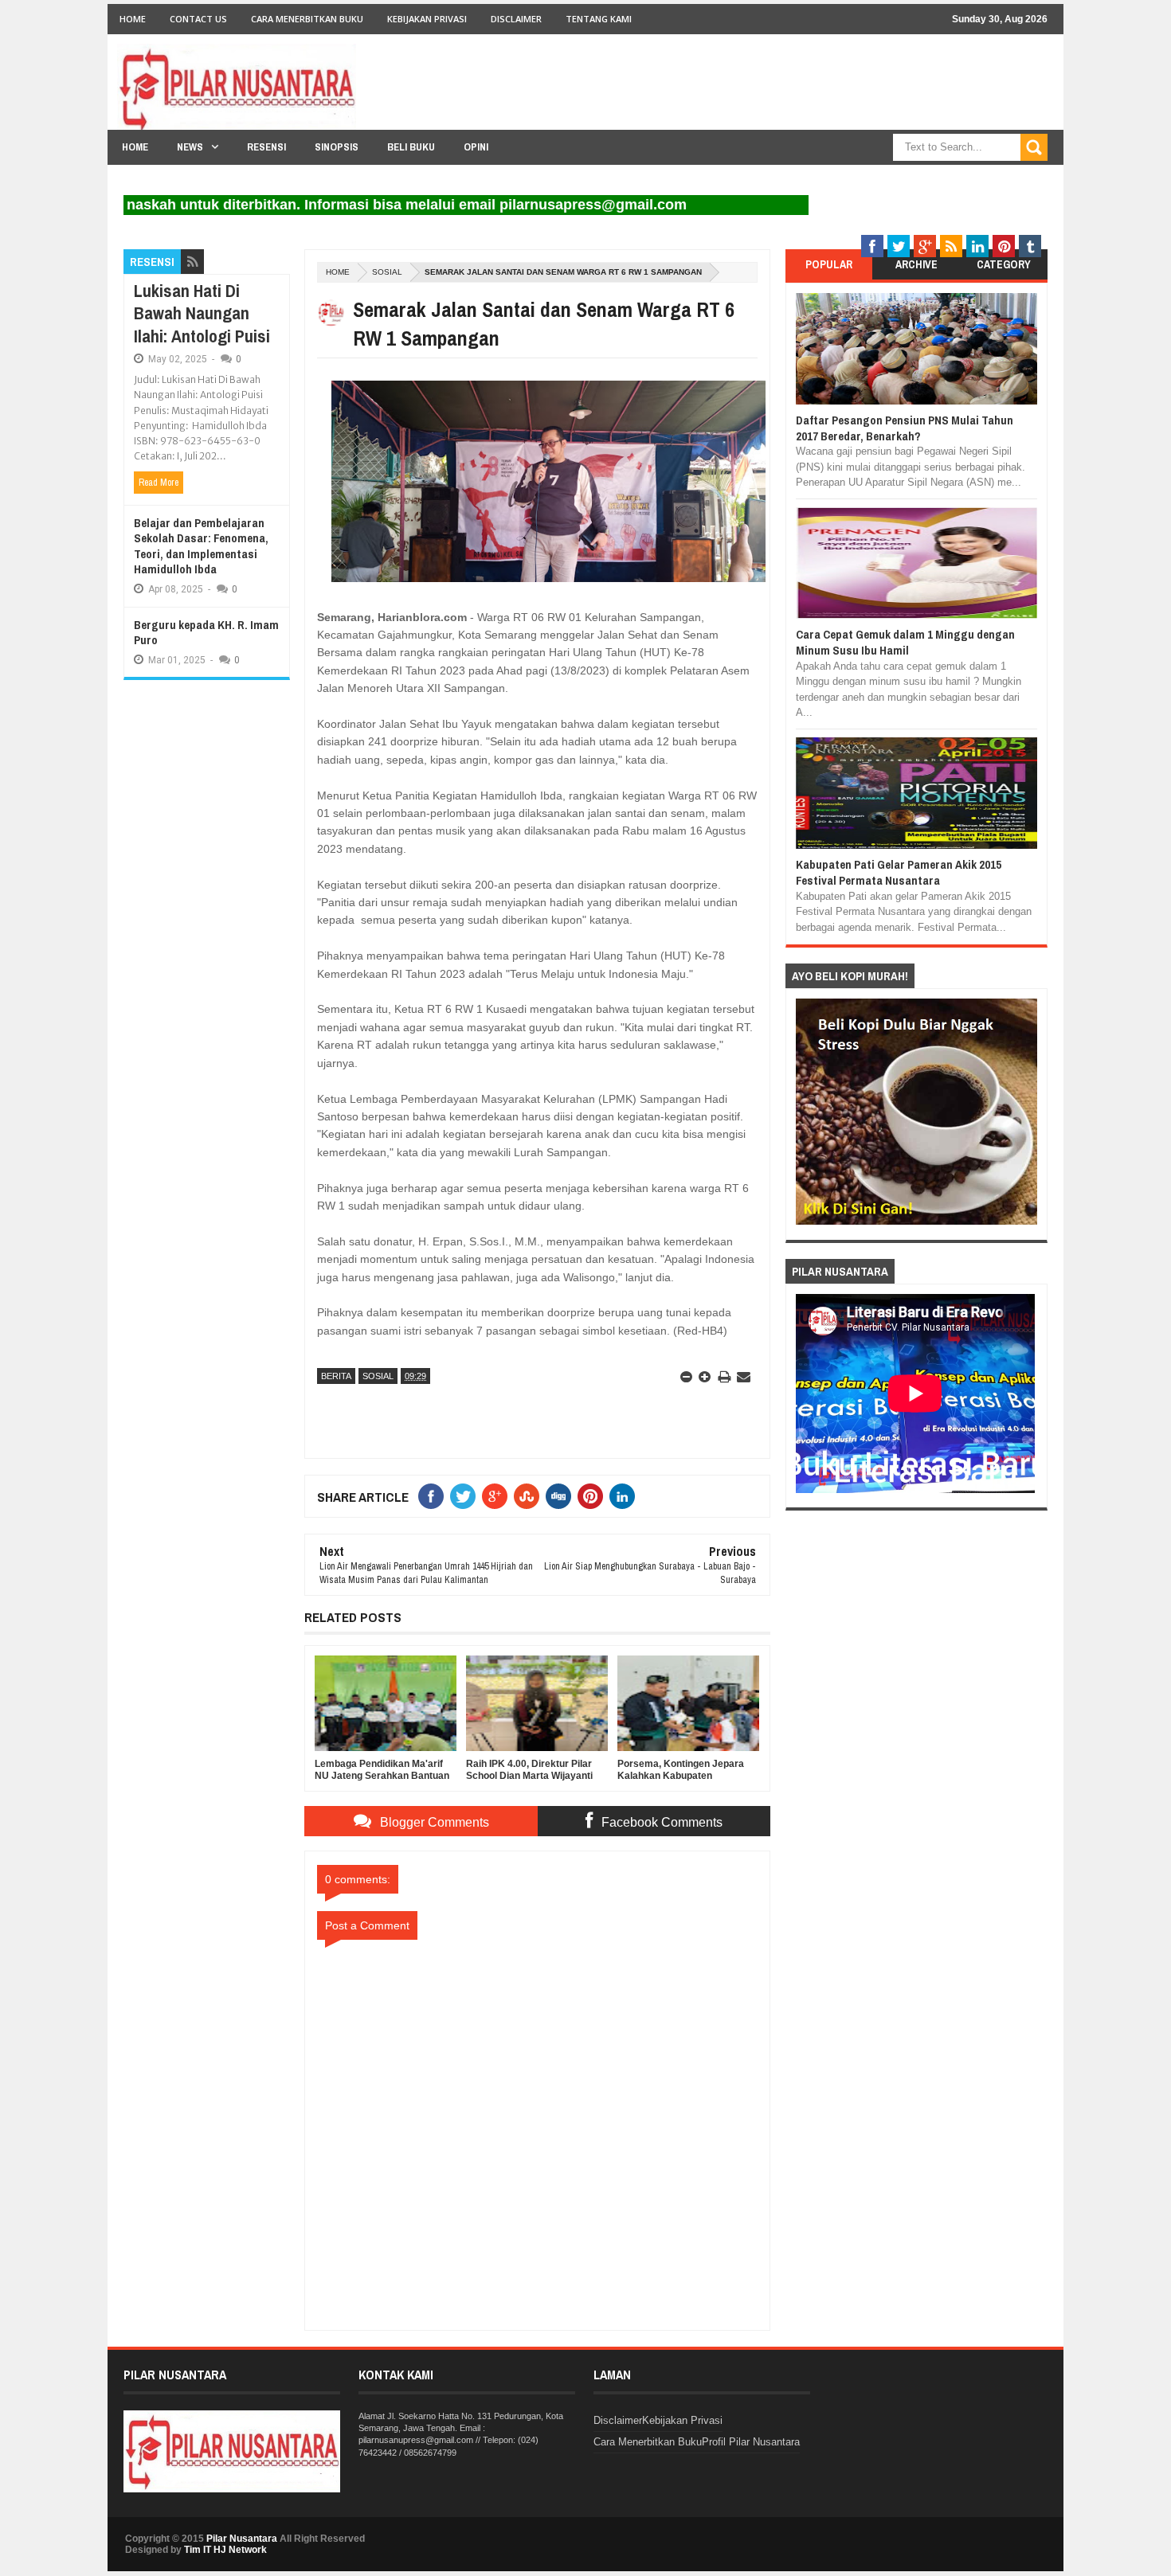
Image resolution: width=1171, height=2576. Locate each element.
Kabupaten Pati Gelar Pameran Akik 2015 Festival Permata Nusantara (899, 872)
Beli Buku (411, 147)
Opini (476, 147)
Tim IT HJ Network (225, 2550)
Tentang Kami (599, 19)
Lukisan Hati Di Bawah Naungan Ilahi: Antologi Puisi (202, 313)
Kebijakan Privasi (427, 19)
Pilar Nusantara (242, 2539)
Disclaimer (516, 19)
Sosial (387, 272)
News (190, 147)
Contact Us (198, 19)
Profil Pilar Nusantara (751, 2442)
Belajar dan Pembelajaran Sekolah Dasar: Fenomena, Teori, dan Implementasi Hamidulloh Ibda (201, 546)
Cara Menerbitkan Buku (307, 19)
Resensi (266, 147)
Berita (336, 1376)
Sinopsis (337, 147)
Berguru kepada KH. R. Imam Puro (206, 633)
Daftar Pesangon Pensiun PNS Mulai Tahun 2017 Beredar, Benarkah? (905, 428)
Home (133, 19)
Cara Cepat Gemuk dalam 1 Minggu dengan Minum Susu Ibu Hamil (905, 642)
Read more (159, 483)
